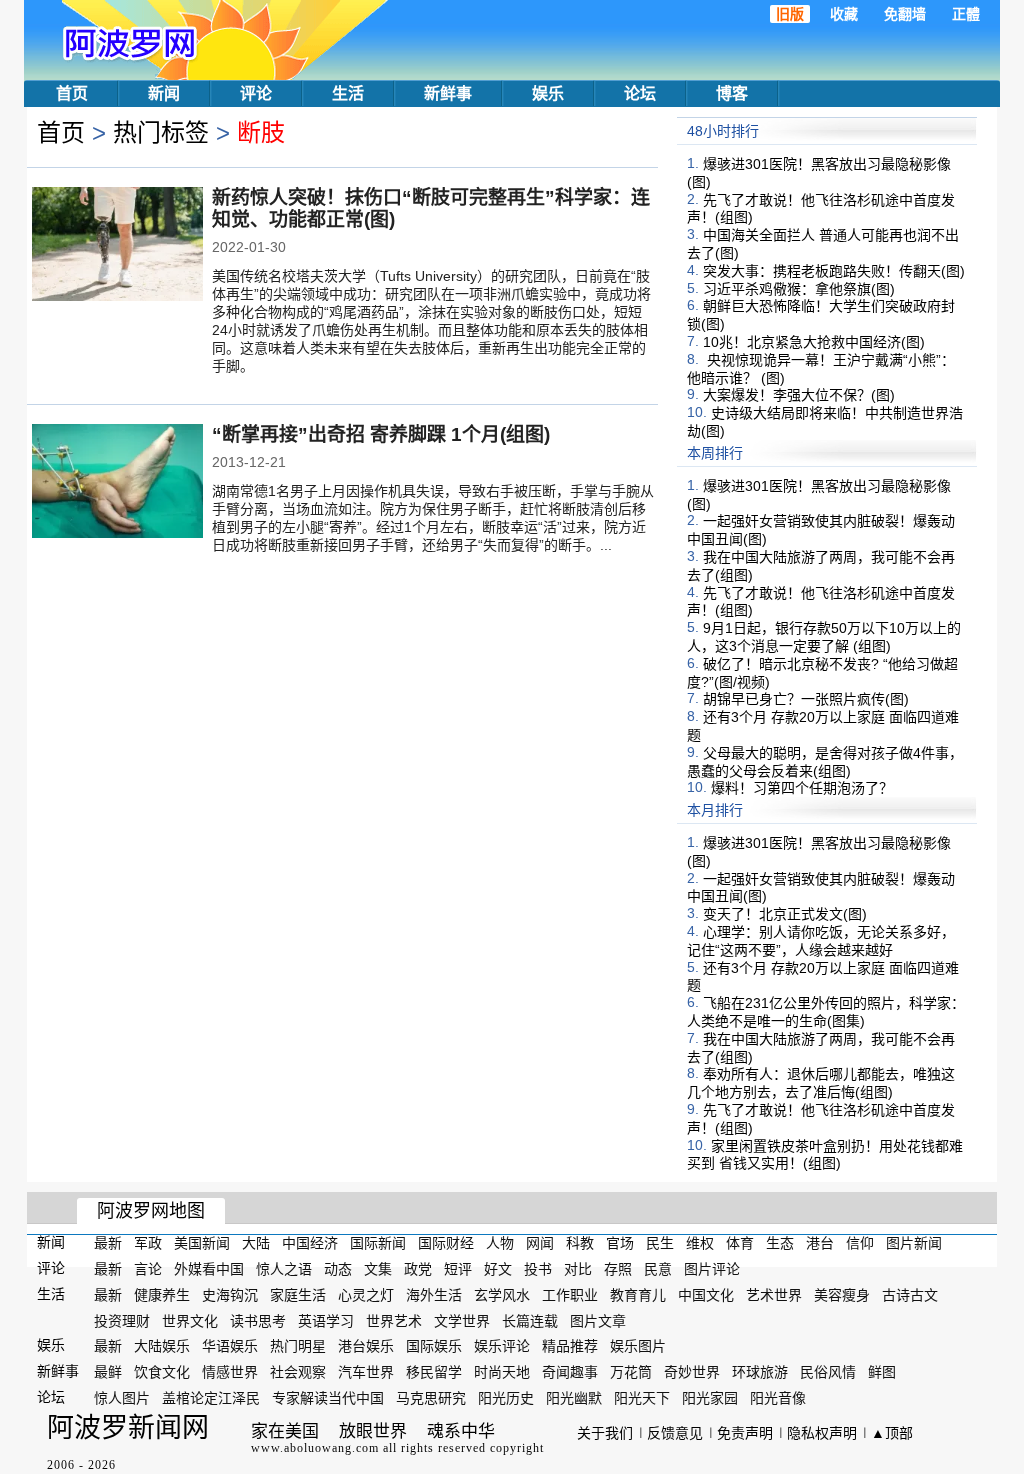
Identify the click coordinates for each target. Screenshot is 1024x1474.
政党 (418, 1269)
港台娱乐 (366, 1346)
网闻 (540, 1243)
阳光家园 (710, 1398)
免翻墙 (905, 14)
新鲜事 (448, 93)
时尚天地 (502, 1372)
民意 (658, 1269)
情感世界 (230, 1372)
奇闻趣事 (570, 1372)
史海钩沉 (230, 1295)
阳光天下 (642, 1398)
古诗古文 (910, 1295)
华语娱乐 (230, 1346)
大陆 (256, 1243)
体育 (740, 1243)
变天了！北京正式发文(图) (785, 914)
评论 (256, 93)
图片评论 (712, 1269)
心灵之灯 (366, 1295)
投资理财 (122, 1320)
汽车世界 (366, 1372)
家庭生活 (298, 1295)
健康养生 (162, 1295)
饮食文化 (162, 1372)
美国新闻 (202, 1243)
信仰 (860, 1243)
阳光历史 (506, 1398)
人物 (500, 1243)
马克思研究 (431, 1398)
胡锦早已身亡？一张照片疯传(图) (806, 699)
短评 (458, 1269)
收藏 (844, 14)
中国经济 (310, 1243)
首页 (72, 93)
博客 (732, 93)
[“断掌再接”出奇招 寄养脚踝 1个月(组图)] (117, 483)
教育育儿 (638, 1295)
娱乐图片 (638, 1346)
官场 (620, 1243)
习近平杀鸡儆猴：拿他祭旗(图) (799, 288)
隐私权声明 (822, 1433)
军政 (148, 1243)
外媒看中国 (209, 1269)
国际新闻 (378, 1243)
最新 (108, 1243)
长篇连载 (530, 1320)
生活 (348, 93)
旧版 (790, 14)
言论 (148, 1269)
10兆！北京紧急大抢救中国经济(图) (814, 342)
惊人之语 (284, 1269)
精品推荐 (570, 1346)
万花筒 (631, 1372)
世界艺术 (394, 1320)
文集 (378, 1269)
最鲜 (108, 1372)
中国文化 (706, 1295)
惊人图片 (122, 1398)
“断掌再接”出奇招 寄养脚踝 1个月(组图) (381, 434)
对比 (578, 1269)
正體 (966, 14)
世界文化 (190, 1320)
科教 (580, 1243)
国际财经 (446, 1243)
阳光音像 (778, 1398)
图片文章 (598, 1320)
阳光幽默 (574, 1398)
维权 (700, 1243)
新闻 (164, 93)
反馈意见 (675, 1433)
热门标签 (161, 132)
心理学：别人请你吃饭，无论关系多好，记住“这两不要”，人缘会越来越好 (821, 941)
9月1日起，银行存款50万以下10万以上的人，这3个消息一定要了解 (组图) (824, 637)
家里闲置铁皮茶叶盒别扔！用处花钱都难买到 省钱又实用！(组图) (825, 1154)
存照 (618, 1269)
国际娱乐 (434, 1346)
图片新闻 (914, 1243)
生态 (780, 1243)
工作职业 (570, 1295)
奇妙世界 (692, 1372)
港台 (820, 1243)
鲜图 (882, 1372)
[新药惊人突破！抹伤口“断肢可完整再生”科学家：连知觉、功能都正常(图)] (117, 246)
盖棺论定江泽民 (211, 1398)
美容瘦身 (842, 1295)
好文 (498, 1269)
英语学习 (326, 1320)
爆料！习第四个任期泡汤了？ (802, 788)
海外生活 (434, 1295)
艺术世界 (774, 1295)
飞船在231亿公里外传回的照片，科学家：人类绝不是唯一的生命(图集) (826, 1012)
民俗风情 (828, 1372)
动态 (338, 1269)
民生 (660, 1243)
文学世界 (462, 1320)
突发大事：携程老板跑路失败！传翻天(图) (834, 271)
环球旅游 (760, 1372)
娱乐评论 (502, 1346)
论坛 (640, 93)
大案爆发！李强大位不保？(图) (799, 395)
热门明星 (298, 1346)
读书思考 (258, 1320)
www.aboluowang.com (315, 1448)
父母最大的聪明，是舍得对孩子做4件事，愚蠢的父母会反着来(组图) (825, 762)
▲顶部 (892, 1433)
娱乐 (548, 93)
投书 (538, 1269)
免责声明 (745, 1433)
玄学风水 (502, 1295)
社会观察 (298, 1372)
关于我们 (605, 1433)
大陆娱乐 (162, 1346)
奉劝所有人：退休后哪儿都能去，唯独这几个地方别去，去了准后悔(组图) (821, 1083)
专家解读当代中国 (328, 1398)
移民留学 (434, 1372)
